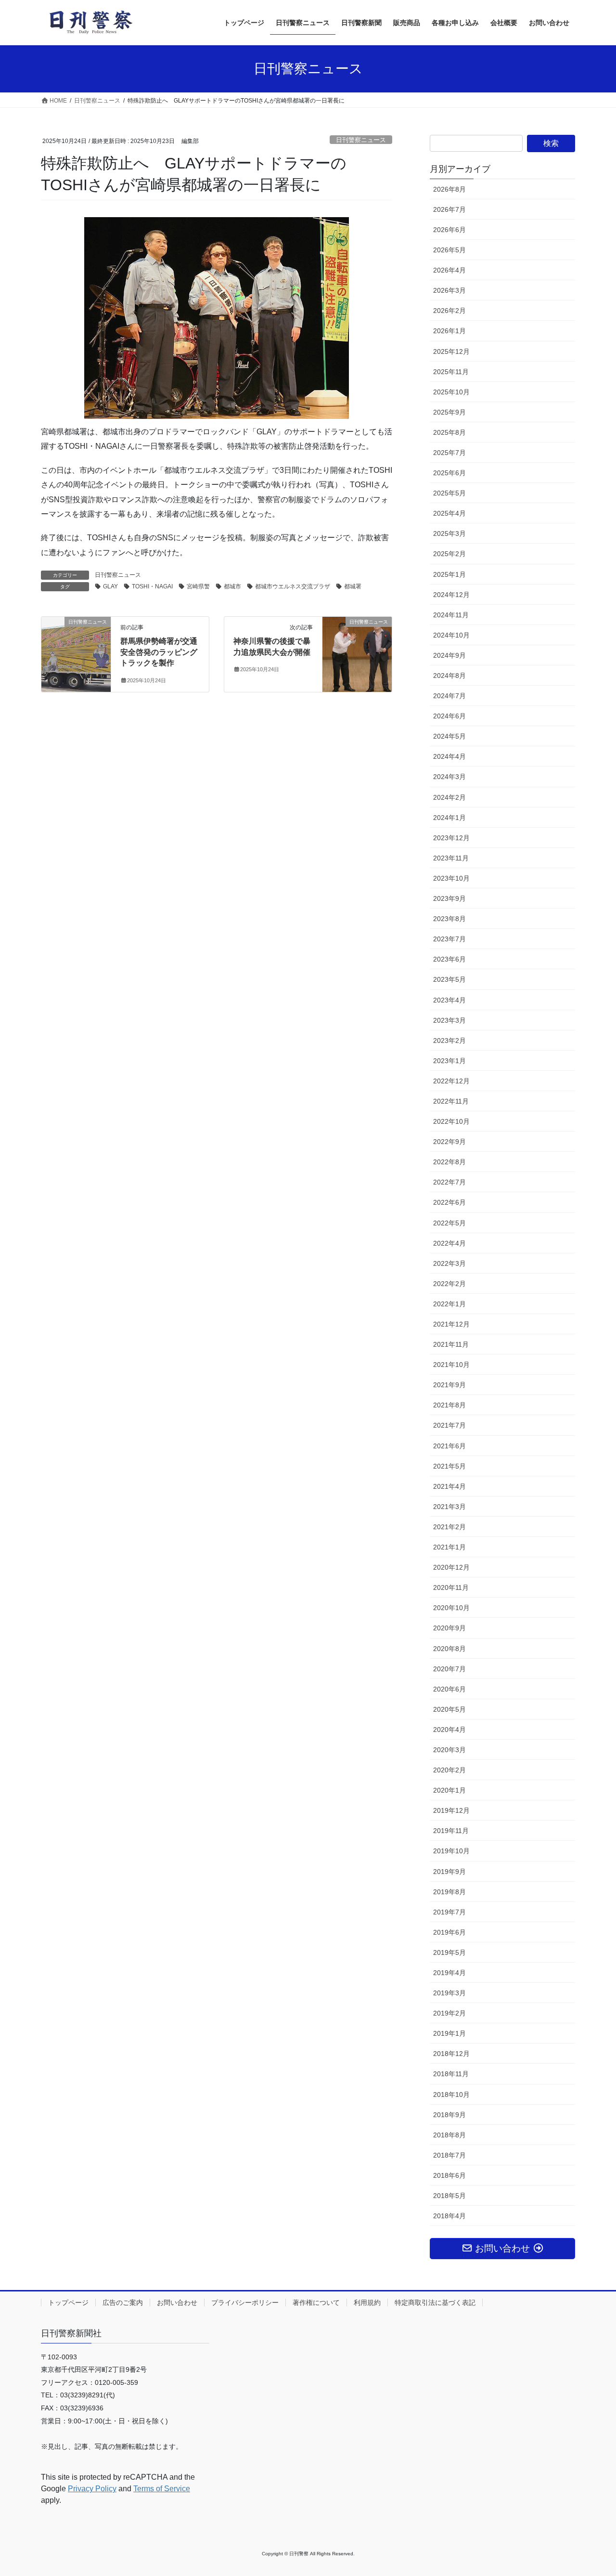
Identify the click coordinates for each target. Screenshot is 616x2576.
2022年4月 (449, 1243)
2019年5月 (449, 1952)
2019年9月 (449, 1872)
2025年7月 (449, 453)
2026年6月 (449, 230)
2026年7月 (449, 209)
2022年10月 (451, 1121)
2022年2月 (449, 1284)
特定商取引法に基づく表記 (435, 2303)
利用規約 (367, 2303)
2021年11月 (451, 1344)
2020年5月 (449, 1709)
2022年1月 (449, 1304)
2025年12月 (451, 351)
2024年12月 (451, 595)
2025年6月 (449, 473)
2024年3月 (449, 777)
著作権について (316, 2303)
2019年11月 (451, 1831)
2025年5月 (449, 493)
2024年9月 (449, 655)
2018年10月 (451, 2095)
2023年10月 (451, 878)
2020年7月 (449, 1669)
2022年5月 (449, 1223)
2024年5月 (449, 736)
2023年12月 (451, 838)
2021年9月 (449, 1385)
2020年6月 (449, 1689)
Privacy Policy (92, 2489)
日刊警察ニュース (361, 140)
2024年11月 (451, 615)
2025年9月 (449, 412)
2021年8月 (449, 1405)
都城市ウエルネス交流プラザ (293, 586)
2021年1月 (449, 1547)
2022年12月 (451, 1081)
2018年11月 (451, 2074)
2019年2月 (449, 2013)
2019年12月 (451, 1810)
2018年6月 (449, 2175)
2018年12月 (451, 2054)
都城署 (353, 586)
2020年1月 (449, 1790)
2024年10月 (451, 635)
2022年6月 (449, 1202)
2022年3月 (449, 1263)
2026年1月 (449, 331)
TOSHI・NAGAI (152, 586)
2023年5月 (449, 979)
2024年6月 (449, 716)
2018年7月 (449, 2155)
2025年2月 (449, 554)
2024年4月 (449, 756)
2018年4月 (449, 2216)
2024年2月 (449, 797)
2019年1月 (449, 2033)
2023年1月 (449, 1061)
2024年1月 (449, 818)
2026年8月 (449, 189)
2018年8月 (449, 2135)
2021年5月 (449, 1466)
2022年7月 (449, 1182)
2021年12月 (451, 1324)
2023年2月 (449, 1041)
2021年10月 (451, 1365)
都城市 (232, 586)
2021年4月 (449, 1486)
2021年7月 (449, 1425)
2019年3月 (449, 1993)
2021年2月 (449, 1527)
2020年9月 (449, 1628)
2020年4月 (449, 1730)
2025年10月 (451, 392)
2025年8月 (449, 432)
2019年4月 (449, 1973)
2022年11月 (451, 1101)
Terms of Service (162, 2489)
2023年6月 (449, 959)
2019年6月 (449, 1932)
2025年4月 (449, 513)
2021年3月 (449, 1507)
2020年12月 (451, 1567)
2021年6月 (449, 1446)
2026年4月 (449, 270)
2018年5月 (449, 2196)
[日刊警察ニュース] (76, 633)
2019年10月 (451, 1851)
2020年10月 (451, 1608)
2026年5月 (449, 250)
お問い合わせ (177, 2303)
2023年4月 (449, 1000)
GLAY (110, 586)
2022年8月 (449, 1162)
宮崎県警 (198, 586)
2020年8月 (449, 1649)
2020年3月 (449, 1750)
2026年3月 (449, 290)
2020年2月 (449, 1770)
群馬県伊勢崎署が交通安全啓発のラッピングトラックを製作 (159, 652)
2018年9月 (449, 2115)
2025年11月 (451, 372)
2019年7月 (449, 1912)
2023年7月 (449, 939)
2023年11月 (451, 858)
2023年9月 (449, 898)
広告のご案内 (123, 2303)
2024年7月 (449, 696)
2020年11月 (451, 1587)
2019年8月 (449, 1892)
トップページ (68, 2303)
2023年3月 (449, 1020)
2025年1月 (449, 574)
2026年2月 (449, 311)
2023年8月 (449, 919)
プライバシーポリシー (245, 2303)
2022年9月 (449, 1142)
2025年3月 (449, 533)
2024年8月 (449, 676)
